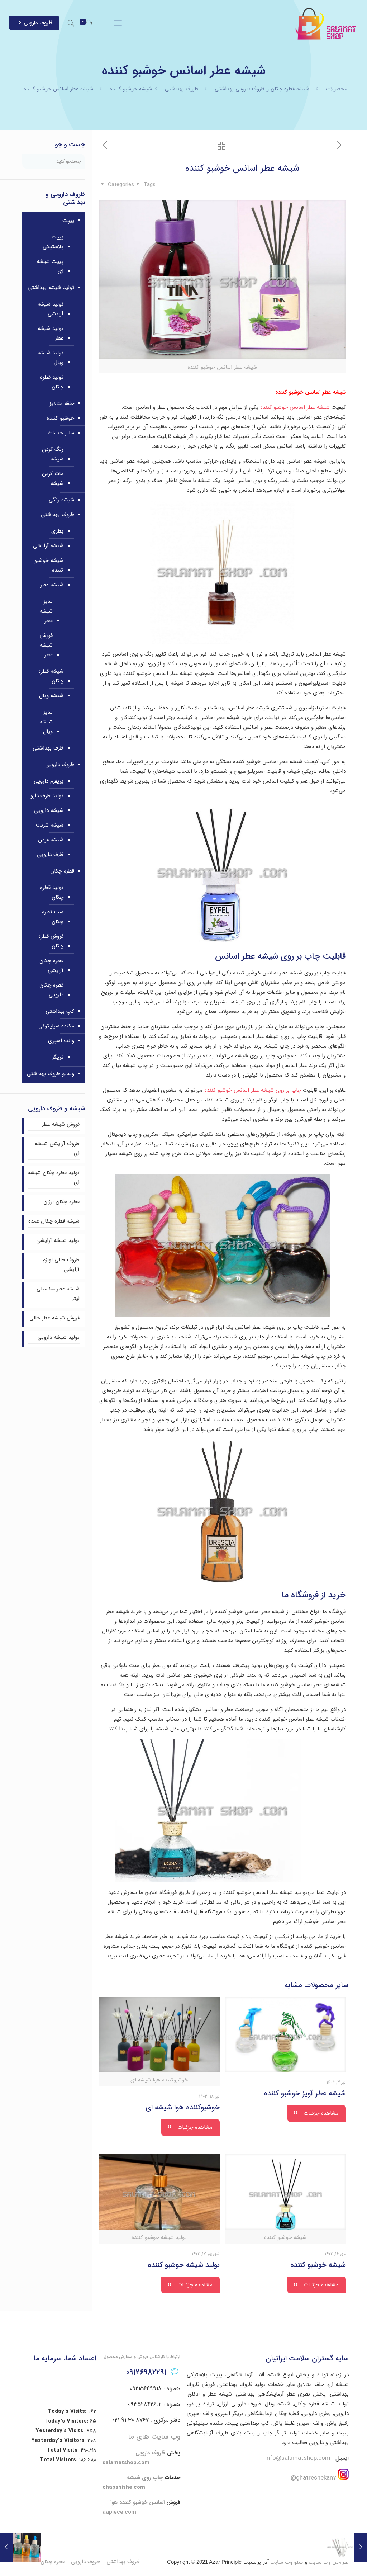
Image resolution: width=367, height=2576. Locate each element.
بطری (57, 531)
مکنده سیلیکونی (56, 1026)
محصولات (337, 89)
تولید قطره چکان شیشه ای (54, 1178)
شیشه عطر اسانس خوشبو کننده (296, 407)
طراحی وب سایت (329, 2562)
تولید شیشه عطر (51, 333)
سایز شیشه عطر (46, 611)
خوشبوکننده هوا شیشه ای (183, 2107)
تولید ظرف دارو (47, 796)
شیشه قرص (51, 840)
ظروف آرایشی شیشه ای (57, 1148)
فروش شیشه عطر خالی (54, 1318)
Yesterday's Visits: (61, 2431)
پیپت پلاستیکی (53, 242)
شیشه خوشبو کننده (131, 89)
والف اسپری (61, 1041)
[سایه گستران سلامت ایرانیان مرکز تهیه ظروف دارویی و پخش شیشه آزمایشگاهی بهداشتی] (326, 23)
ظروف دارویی (38, 23)
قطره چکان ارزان (61, 1202)
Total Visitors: (59, 2460)
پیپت (68, 221)
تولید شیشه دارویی (58, 1337)
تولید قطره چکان (52, 382)
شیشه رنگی (61, 500)
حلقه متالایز (62, 403)
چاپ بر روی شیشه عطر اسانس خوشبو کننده (253, 1090)
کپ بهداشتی (60, 1011)
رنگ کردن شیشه (53, 454)
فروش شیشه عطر (46, 645)
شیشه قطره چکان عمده (54, 1221)
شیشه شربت (50, 825)
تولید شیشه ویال (51, 358)
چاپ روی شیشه (145, 2478)
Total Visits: (64, 2450)
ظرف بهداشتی (48, 748)
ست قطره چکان (53, 917)
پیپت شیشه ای (50, 266)
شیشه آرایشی (48, 546)
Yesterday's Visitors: (59, 2440)
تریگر (58, 1057)
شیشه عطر (52, 585)
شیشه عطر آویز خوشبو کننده (305, 2093)
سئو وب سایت (287, 2562)
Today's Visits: (68, 2411)
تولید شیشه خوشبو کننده (184, 2265)
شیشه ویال (51, 696)
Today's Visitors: (67, 2421)
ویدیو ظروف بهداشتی (51, 1074)
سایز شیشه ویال (46, 722)
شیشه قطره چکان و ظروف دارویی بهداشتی (262, 89)
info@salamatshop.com (298, 2458)
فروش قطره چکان (51, 941)
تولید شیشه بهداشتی (51, 288)
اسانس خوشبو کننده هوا (137, 2502)
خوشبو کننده (60, 418)
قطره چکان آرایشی (51, 966)
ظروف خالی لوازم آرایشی (61, 1265)
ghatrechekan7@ (313, 2478)
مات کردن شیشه (53, 479)
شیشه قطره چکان (51, 676)
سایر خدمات (61, 433)
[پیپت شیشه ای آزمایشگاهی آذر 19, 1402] (361, 2547)
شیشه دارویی (49, 810)
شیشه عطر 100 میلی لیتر (58, 1294)
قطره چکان (62, 871)
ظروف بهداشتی (182, 89)
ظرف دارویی (50, 855)
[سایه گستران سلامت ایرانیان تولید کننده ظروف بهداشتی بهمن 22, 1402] (6, 2547)
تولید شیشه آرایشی (51, 309)
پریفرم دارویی (49, 781)
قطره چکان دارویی (51, 990)
